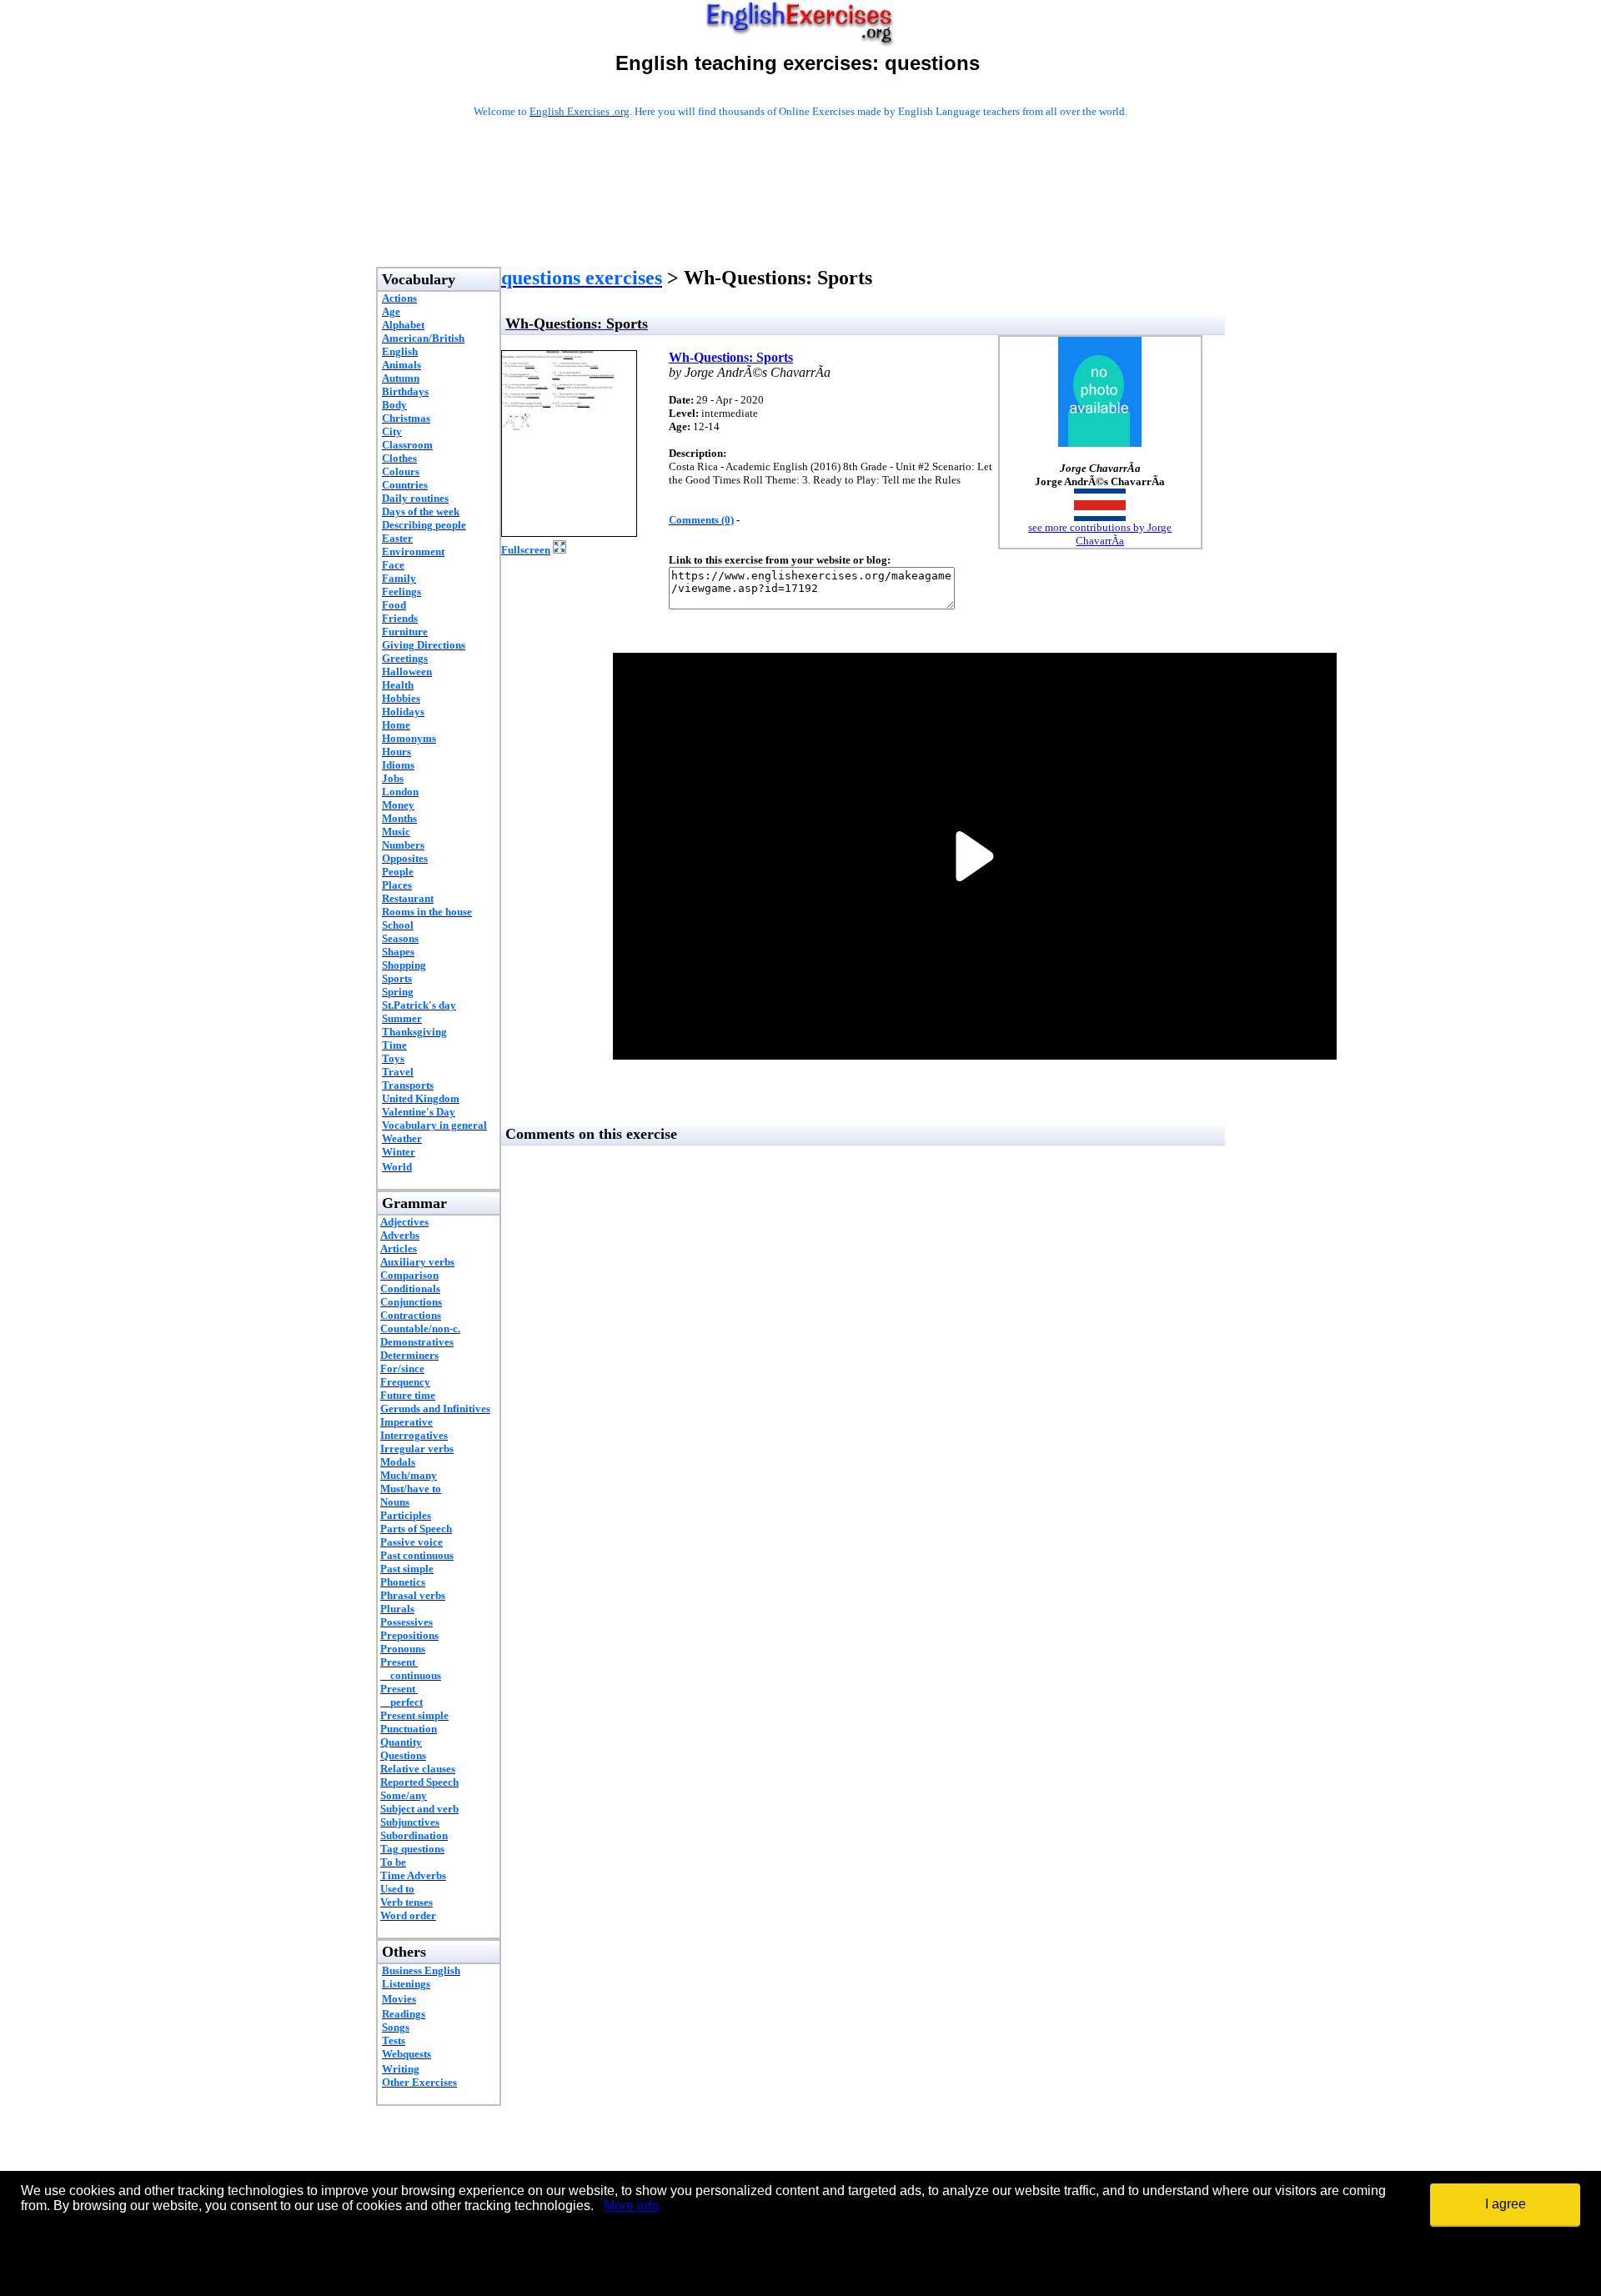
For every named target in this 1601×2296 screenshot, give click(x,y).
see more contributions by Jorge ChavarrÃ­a (1100, 534)
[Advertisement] (800, 214)
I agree (1506, 2204)
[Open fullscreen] (560, 549)
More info (631, 2206)
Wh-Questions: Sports (731, 357)
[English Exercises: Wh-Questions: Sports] (569, 532)
